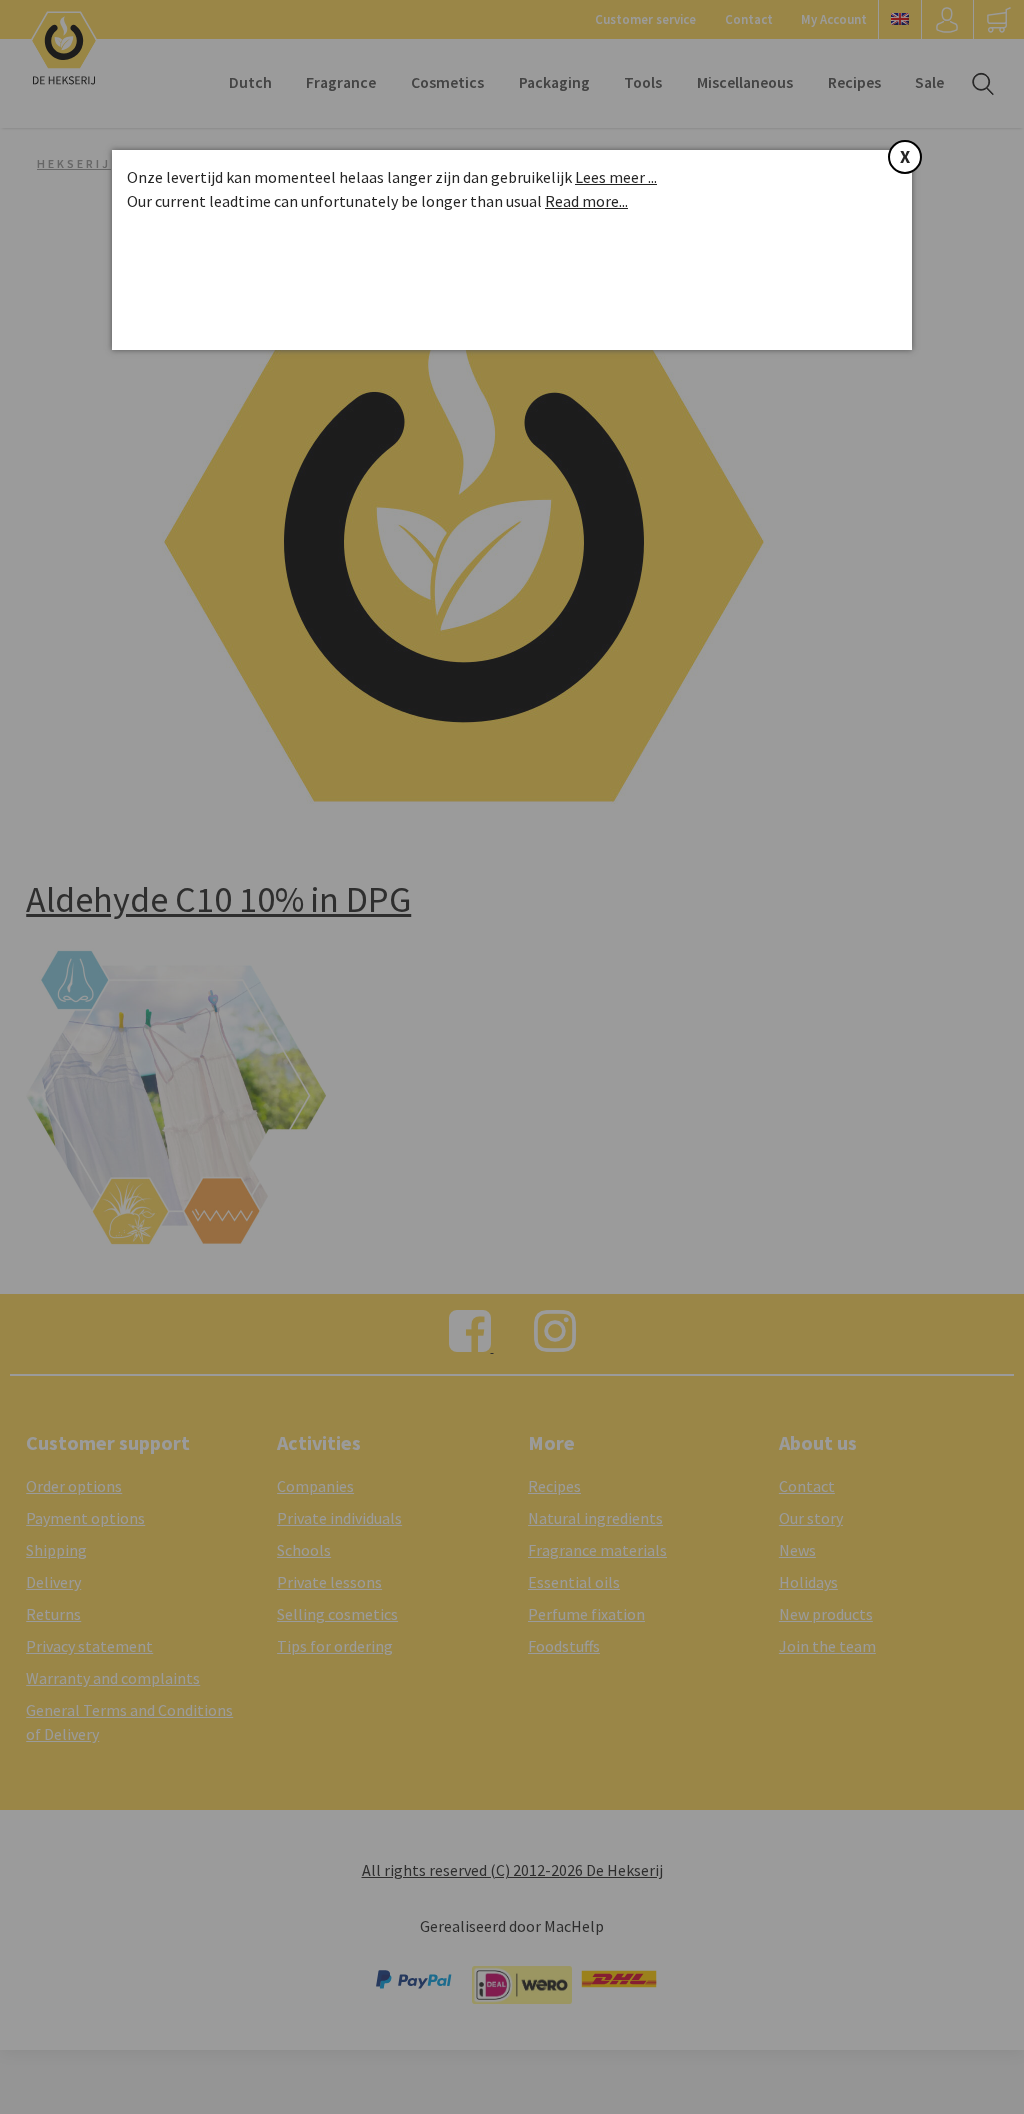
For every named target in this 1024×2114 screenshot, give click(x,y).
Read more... (586, 201)
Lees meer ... (616, 177)
